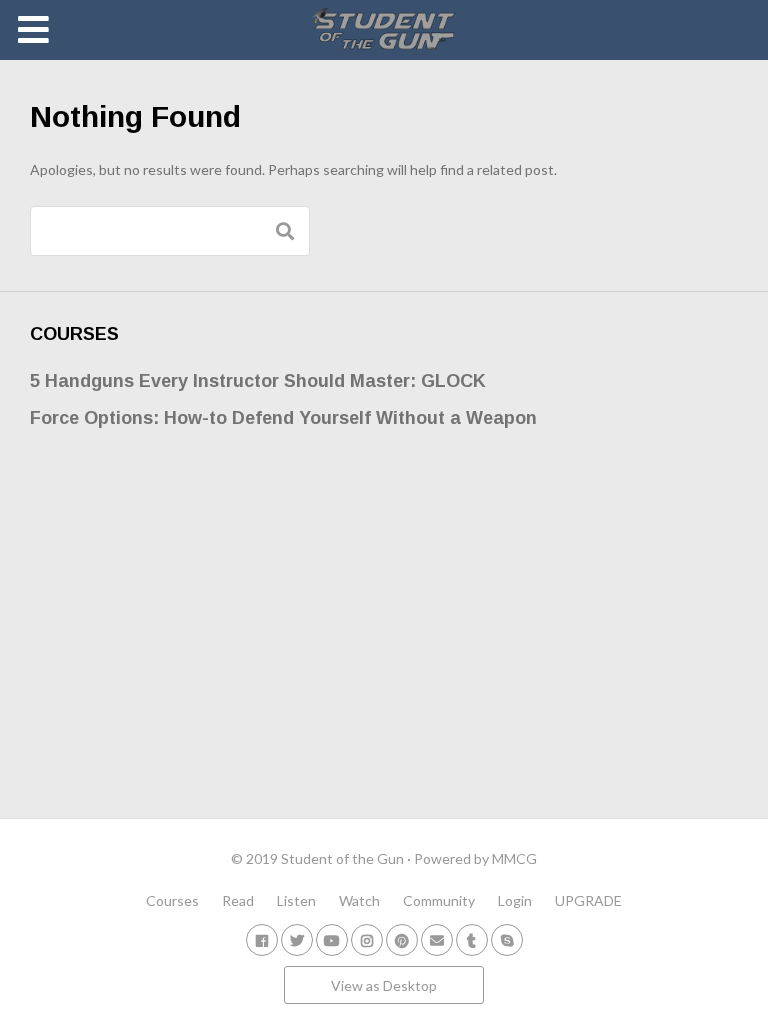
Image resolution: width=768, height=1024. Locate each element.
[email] (437, 939)
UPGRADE (588, 900)
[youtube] (332, 939)
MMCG (514, 858)
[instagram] (367, 939)
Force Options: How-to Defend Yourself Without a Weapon (283, 418)
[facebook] (262, 939)
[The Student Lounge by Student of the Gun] (384, 30)
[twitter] (297, 939)
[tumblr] (472, 939)
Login (515, 900)
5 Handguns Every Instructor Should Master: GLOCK (258, 381)
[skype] (507, 939)
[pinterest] (402, 939)
